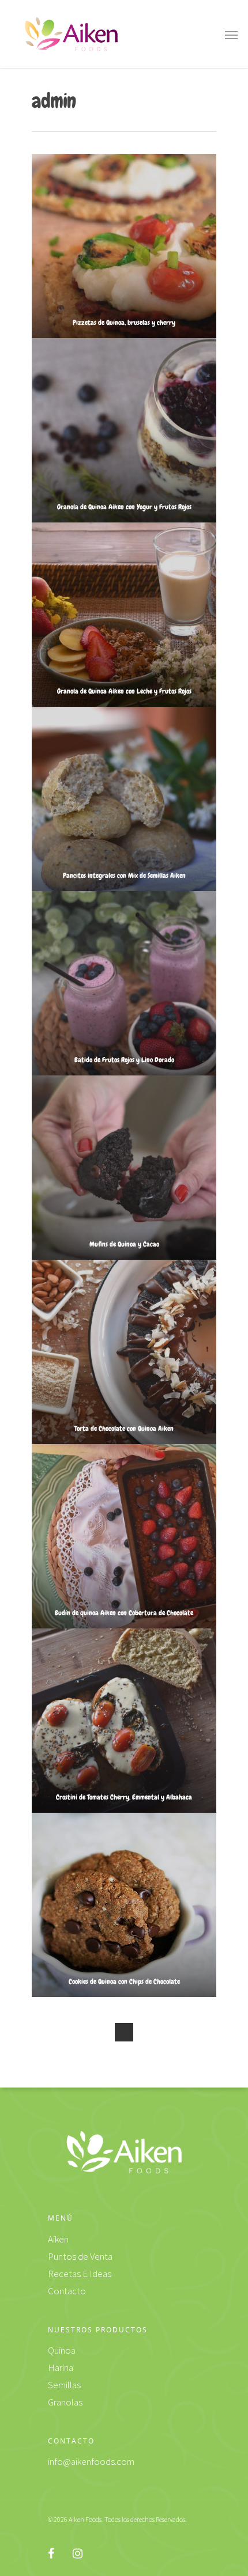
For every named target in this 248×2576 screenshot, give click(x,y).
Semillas (64, 2385)
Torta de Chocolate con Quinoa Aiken (124, 1429)
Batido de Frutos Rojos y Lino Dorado (124, 1060)
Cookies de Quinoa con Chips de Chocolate (124, 1982)
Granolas (65, 2402)
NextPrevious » (124, 2032)
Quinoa (62, 2350)
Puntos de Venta (80, 2256)
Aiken (58, 2239)
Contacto (67, 2291)
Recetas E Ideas (80, 2274)
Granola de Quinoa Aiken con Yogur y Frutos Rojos (124, 507)
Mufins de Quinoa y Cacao (124, 1244)
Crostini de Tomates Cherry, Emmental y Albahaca (124, 1797)
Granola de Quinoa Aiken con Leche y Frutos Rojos (124, 691)
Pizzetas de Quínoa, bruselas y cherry (124, 323)
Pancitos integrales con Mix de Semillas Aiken (124, 876)
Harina (61, 2367)
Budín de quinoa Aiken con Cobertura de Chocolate (124, 1613)
